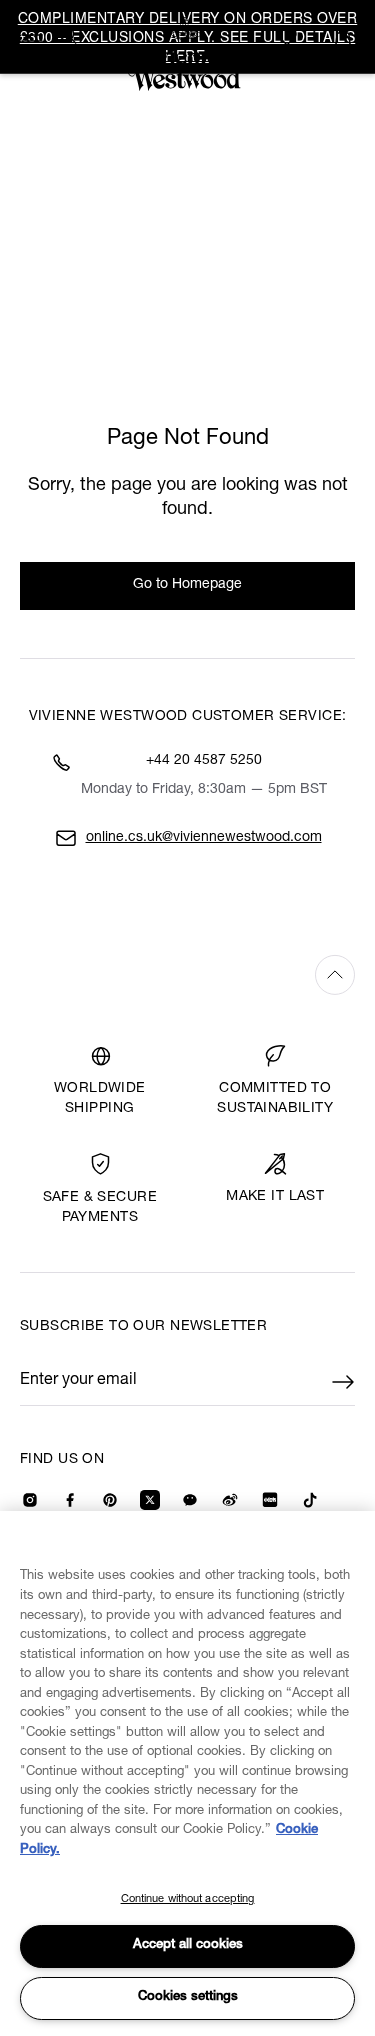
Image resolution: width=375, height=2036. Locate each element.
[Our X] (150, 1500)
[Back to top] (187, 974)
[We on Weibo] (230, 1500)
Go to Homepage (187, 585)
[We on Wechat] (190, 1500)
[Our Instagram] (30, 1500)
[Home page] (188, 54)
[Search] (68, 35)
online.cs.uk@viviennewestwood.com (204, 838)
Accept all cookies (188, 1945)
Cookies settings (188, 1997)
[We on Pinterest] (110, 1500)
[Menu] (32, 35)
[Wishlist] (290, 37)
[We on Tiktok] (310, 1500)
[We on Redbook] (270, 1500)
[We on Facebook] (70, 1500)
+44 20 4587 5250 (204, 761)
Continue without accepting (188, 1899)
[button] (343, 37)
